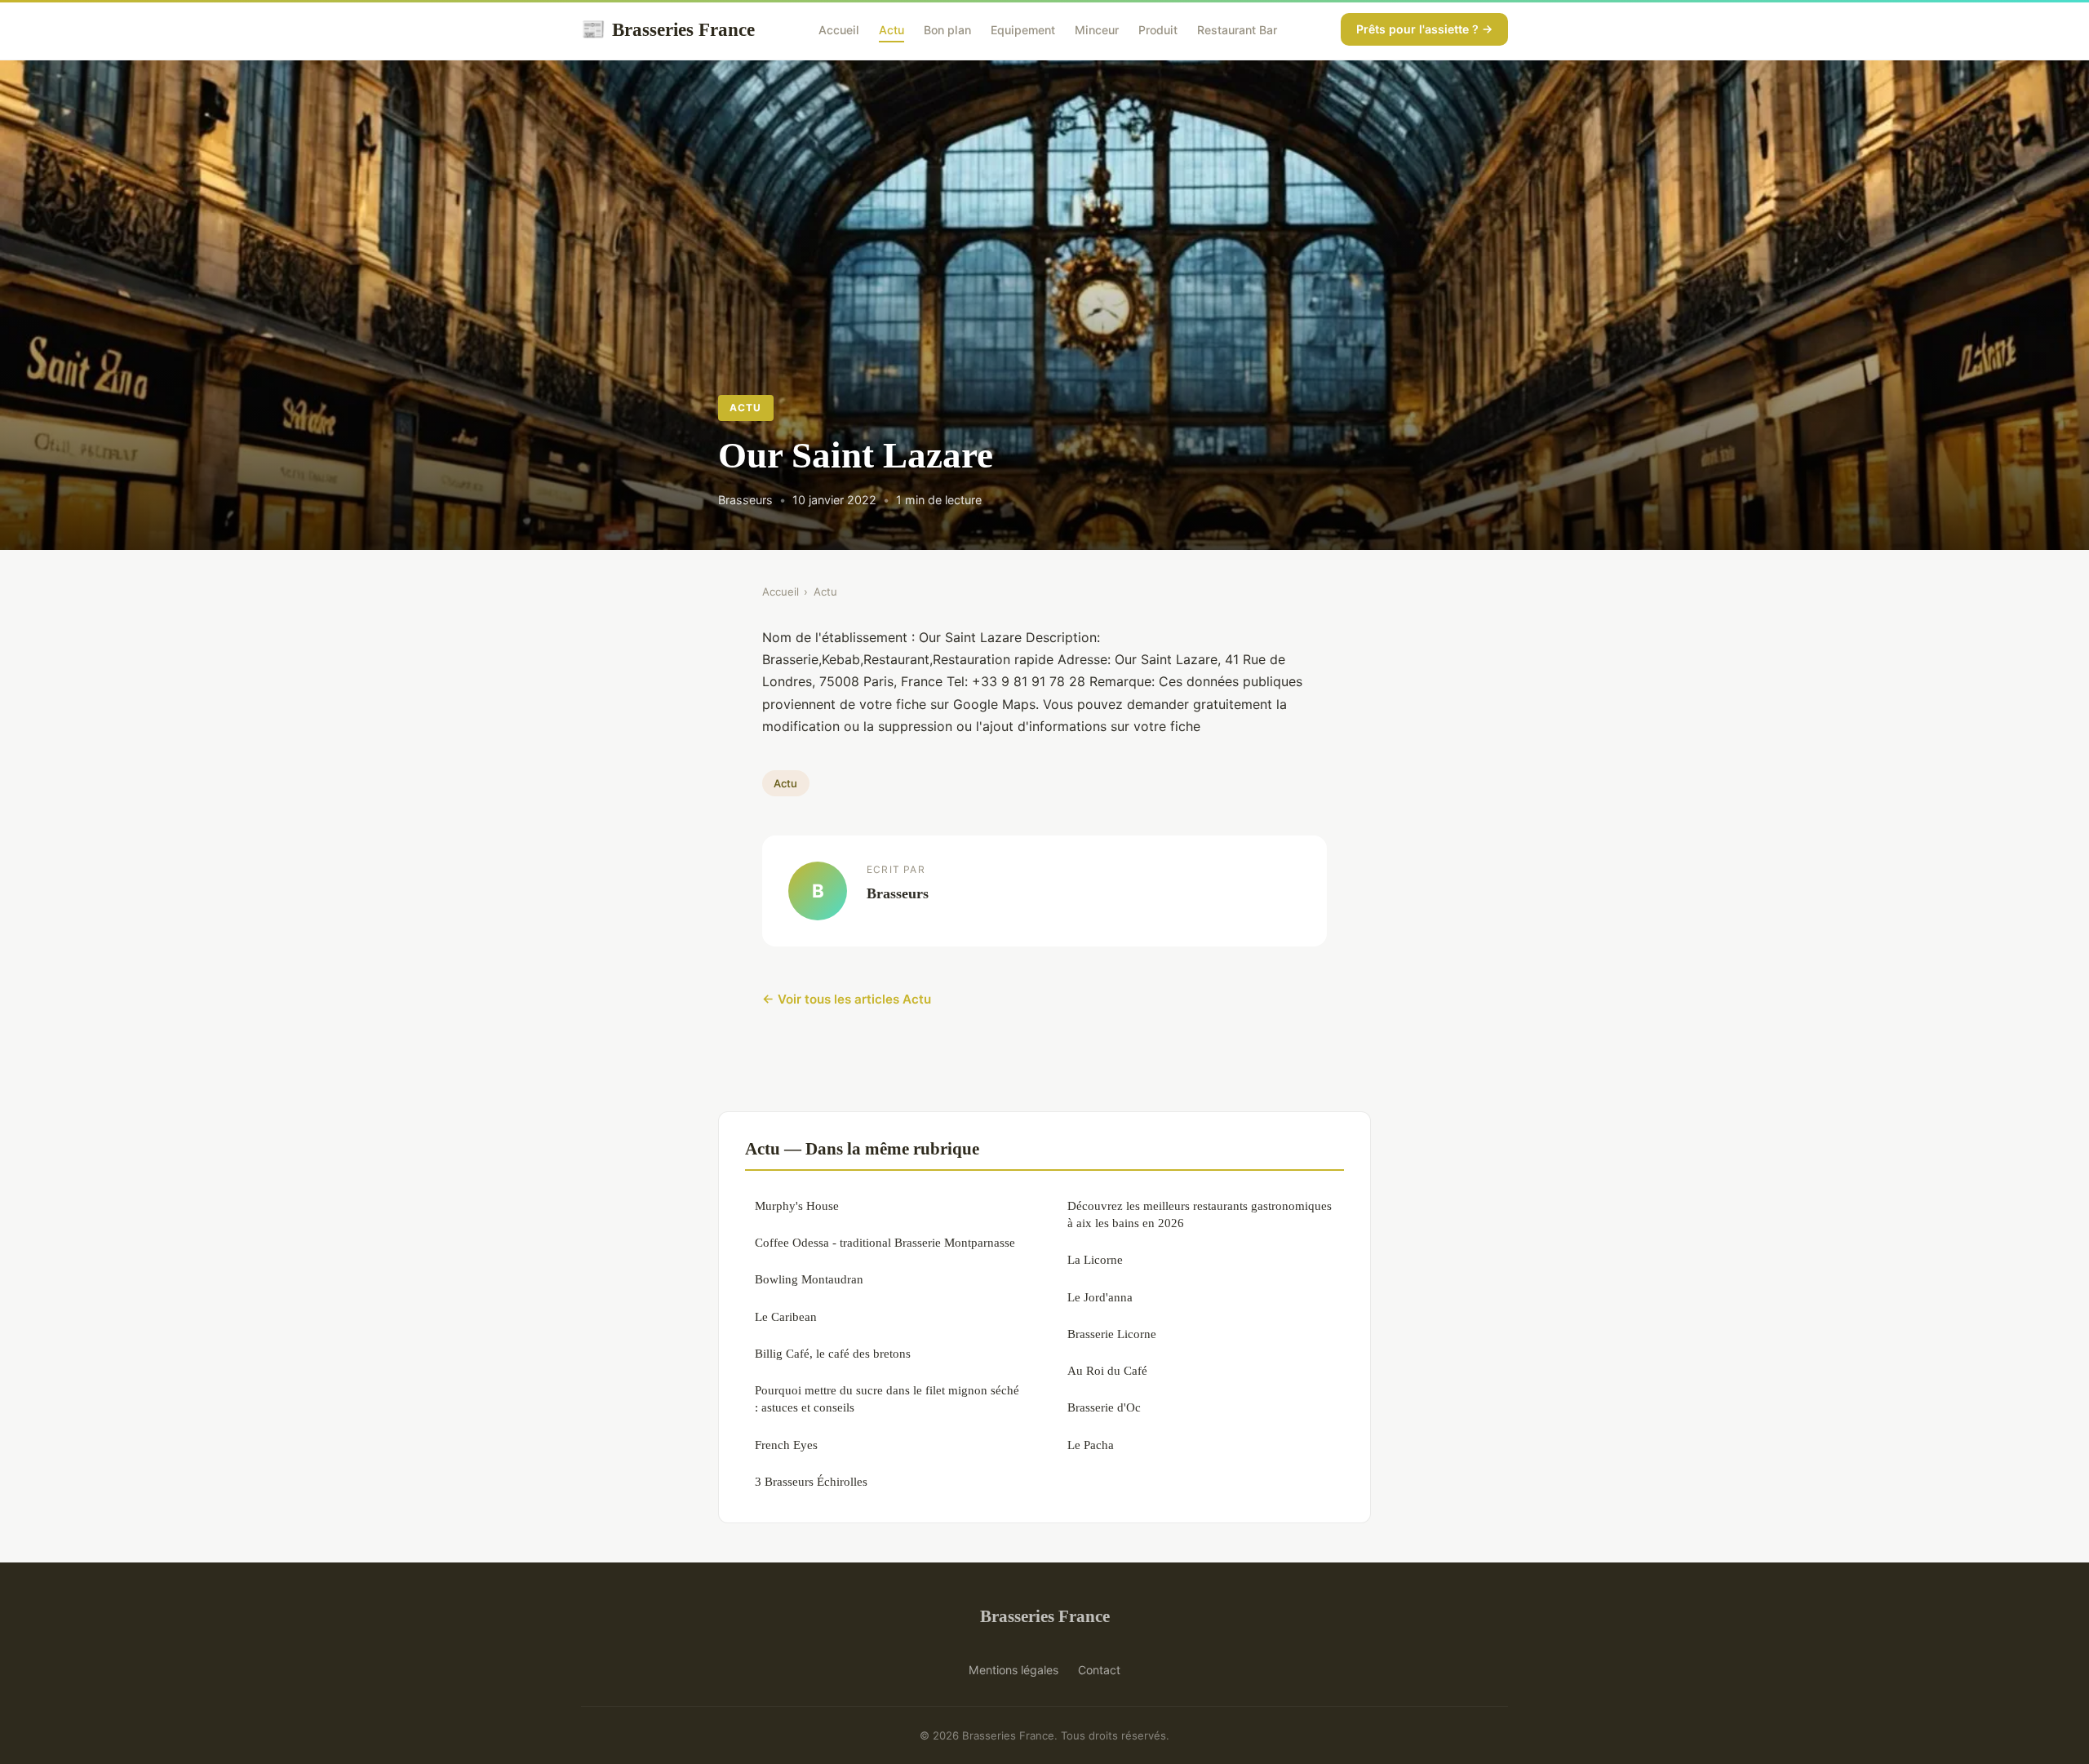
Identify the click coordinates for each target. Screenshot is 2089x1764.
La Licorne (1095, 1259)
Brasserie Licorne (1112, 1334)
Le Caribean (786, 1316)
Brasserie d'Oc (1104, 1407)
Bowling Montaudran (809, 1279)
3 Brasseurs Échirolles (811, 1481)
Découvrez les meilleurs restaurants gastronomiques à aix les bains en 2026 (1200, 1214)
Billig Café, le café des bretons (833, 1353)
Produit (1158, 30)
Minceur (1097, 30)
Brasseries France (668, 29)
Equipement (1023, 30)
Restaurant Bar (1237, 30)
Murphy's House (797, 1206)
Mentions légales (1013, 1670)
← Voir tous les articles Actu (847, 999)
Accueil (839, 30)
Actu (891, 30)
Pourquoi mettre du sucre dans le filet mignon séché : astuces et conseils (887, 1398)
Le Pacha (1091, 1445)
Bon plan (947, 30)
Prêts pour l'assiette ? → (1424, 29)
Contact (1099, 1670)
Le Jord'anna (1100, 1297)
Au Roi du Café (1107, 1370)
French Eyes (786, 1445)
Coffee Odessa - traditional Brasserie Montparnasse (885, 1242)
